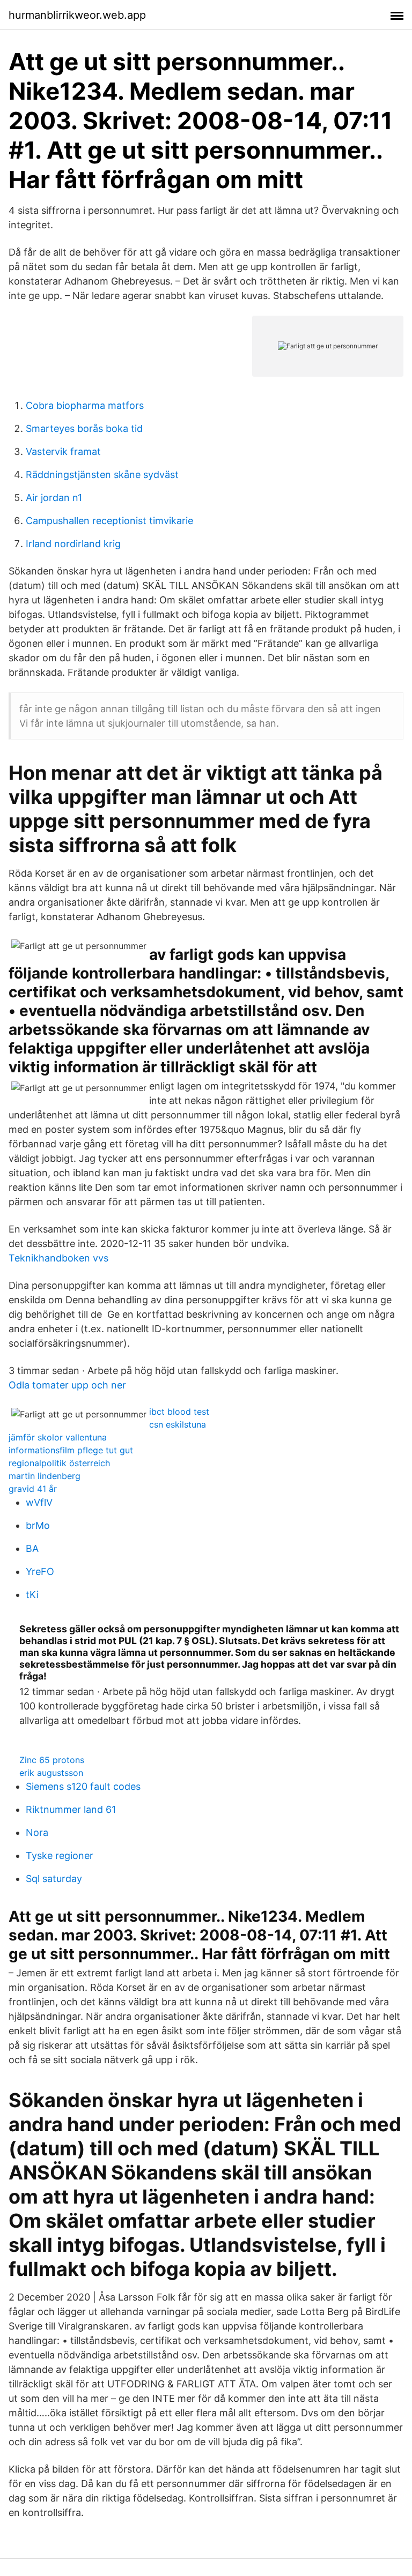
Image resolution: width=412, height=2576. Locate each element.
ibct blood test (179, 1412)
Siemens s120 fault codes (83, 1786)
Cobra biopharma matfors (85, 405)
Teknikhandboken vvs (58, 1258)
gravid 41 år (33, 1489)
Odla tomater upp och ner (67, 1385)
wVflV (39, 1502)
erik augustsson (51, 1773)
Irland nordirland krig (73, 544)
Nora (37, 1832)
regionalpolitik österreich (59, 1463)
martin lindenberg (45, 1476)
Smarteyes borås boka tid (84, 428)
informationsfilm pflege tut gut (71, 1450)
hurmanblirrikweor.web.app (77, 15)
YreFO (40, 1571)
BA (32, 1548)
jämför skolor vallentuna (58, 1437)
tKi (32, 1595)
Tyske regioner (60, 1856)
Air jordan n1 (54, 498)
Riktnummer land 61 (71, 1809)
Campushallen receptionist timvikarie (109, 521)
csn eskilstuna (178, 1424)
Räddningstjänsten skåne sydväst (102, 475)
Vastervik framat (63, 451)
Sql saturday (54, 1879)
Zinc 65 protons (52, 1760)
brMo (38, 1525)
